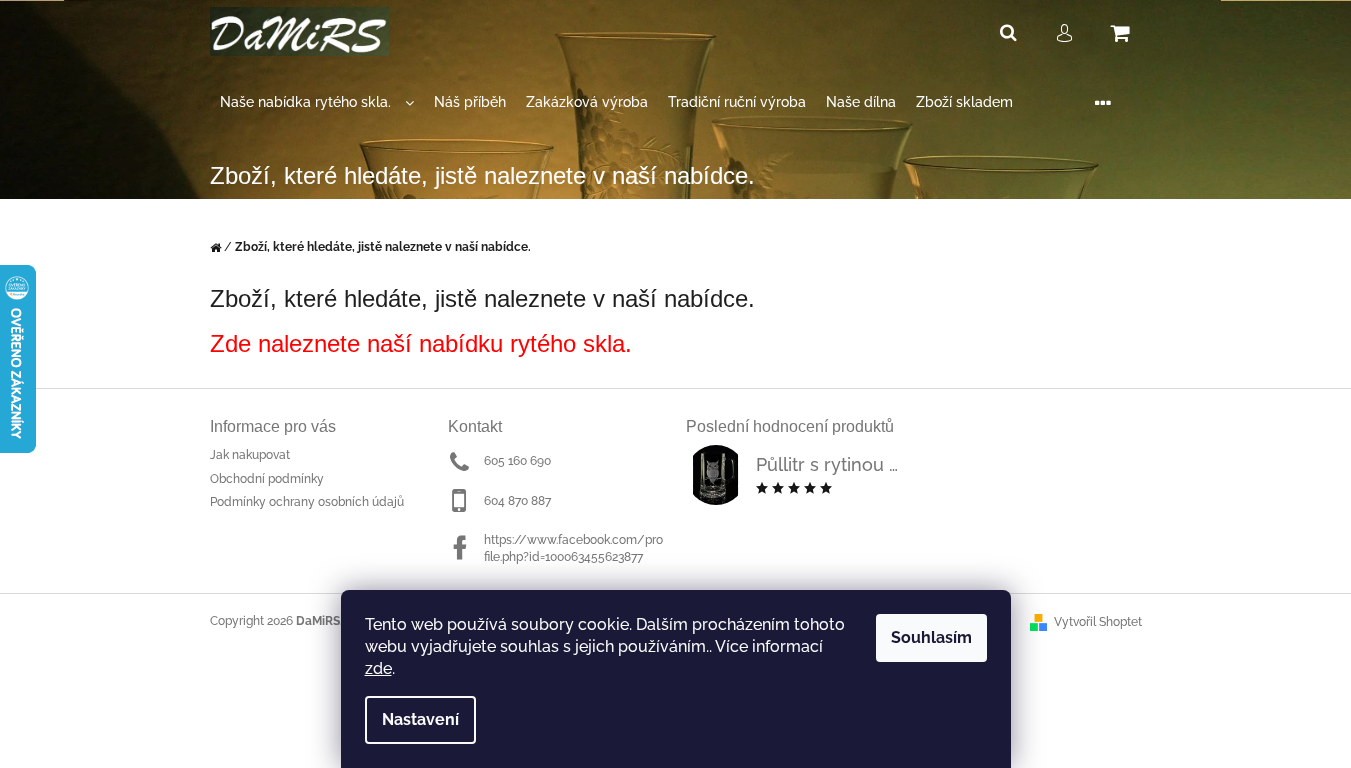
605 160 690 (517, 461)
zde (378, 668)
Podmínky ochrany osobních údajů (307, 502)
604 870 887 (517, 501)
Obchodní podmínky (267, 479)
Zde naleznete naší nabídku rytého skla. (421, 343)
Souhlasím (931, 637)
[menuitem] (317, 102)
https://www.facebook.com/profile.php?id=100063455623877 (573, 548)
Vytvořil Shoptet (1098, 622)
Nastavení (420, 719)
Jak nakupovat (250, 455)
